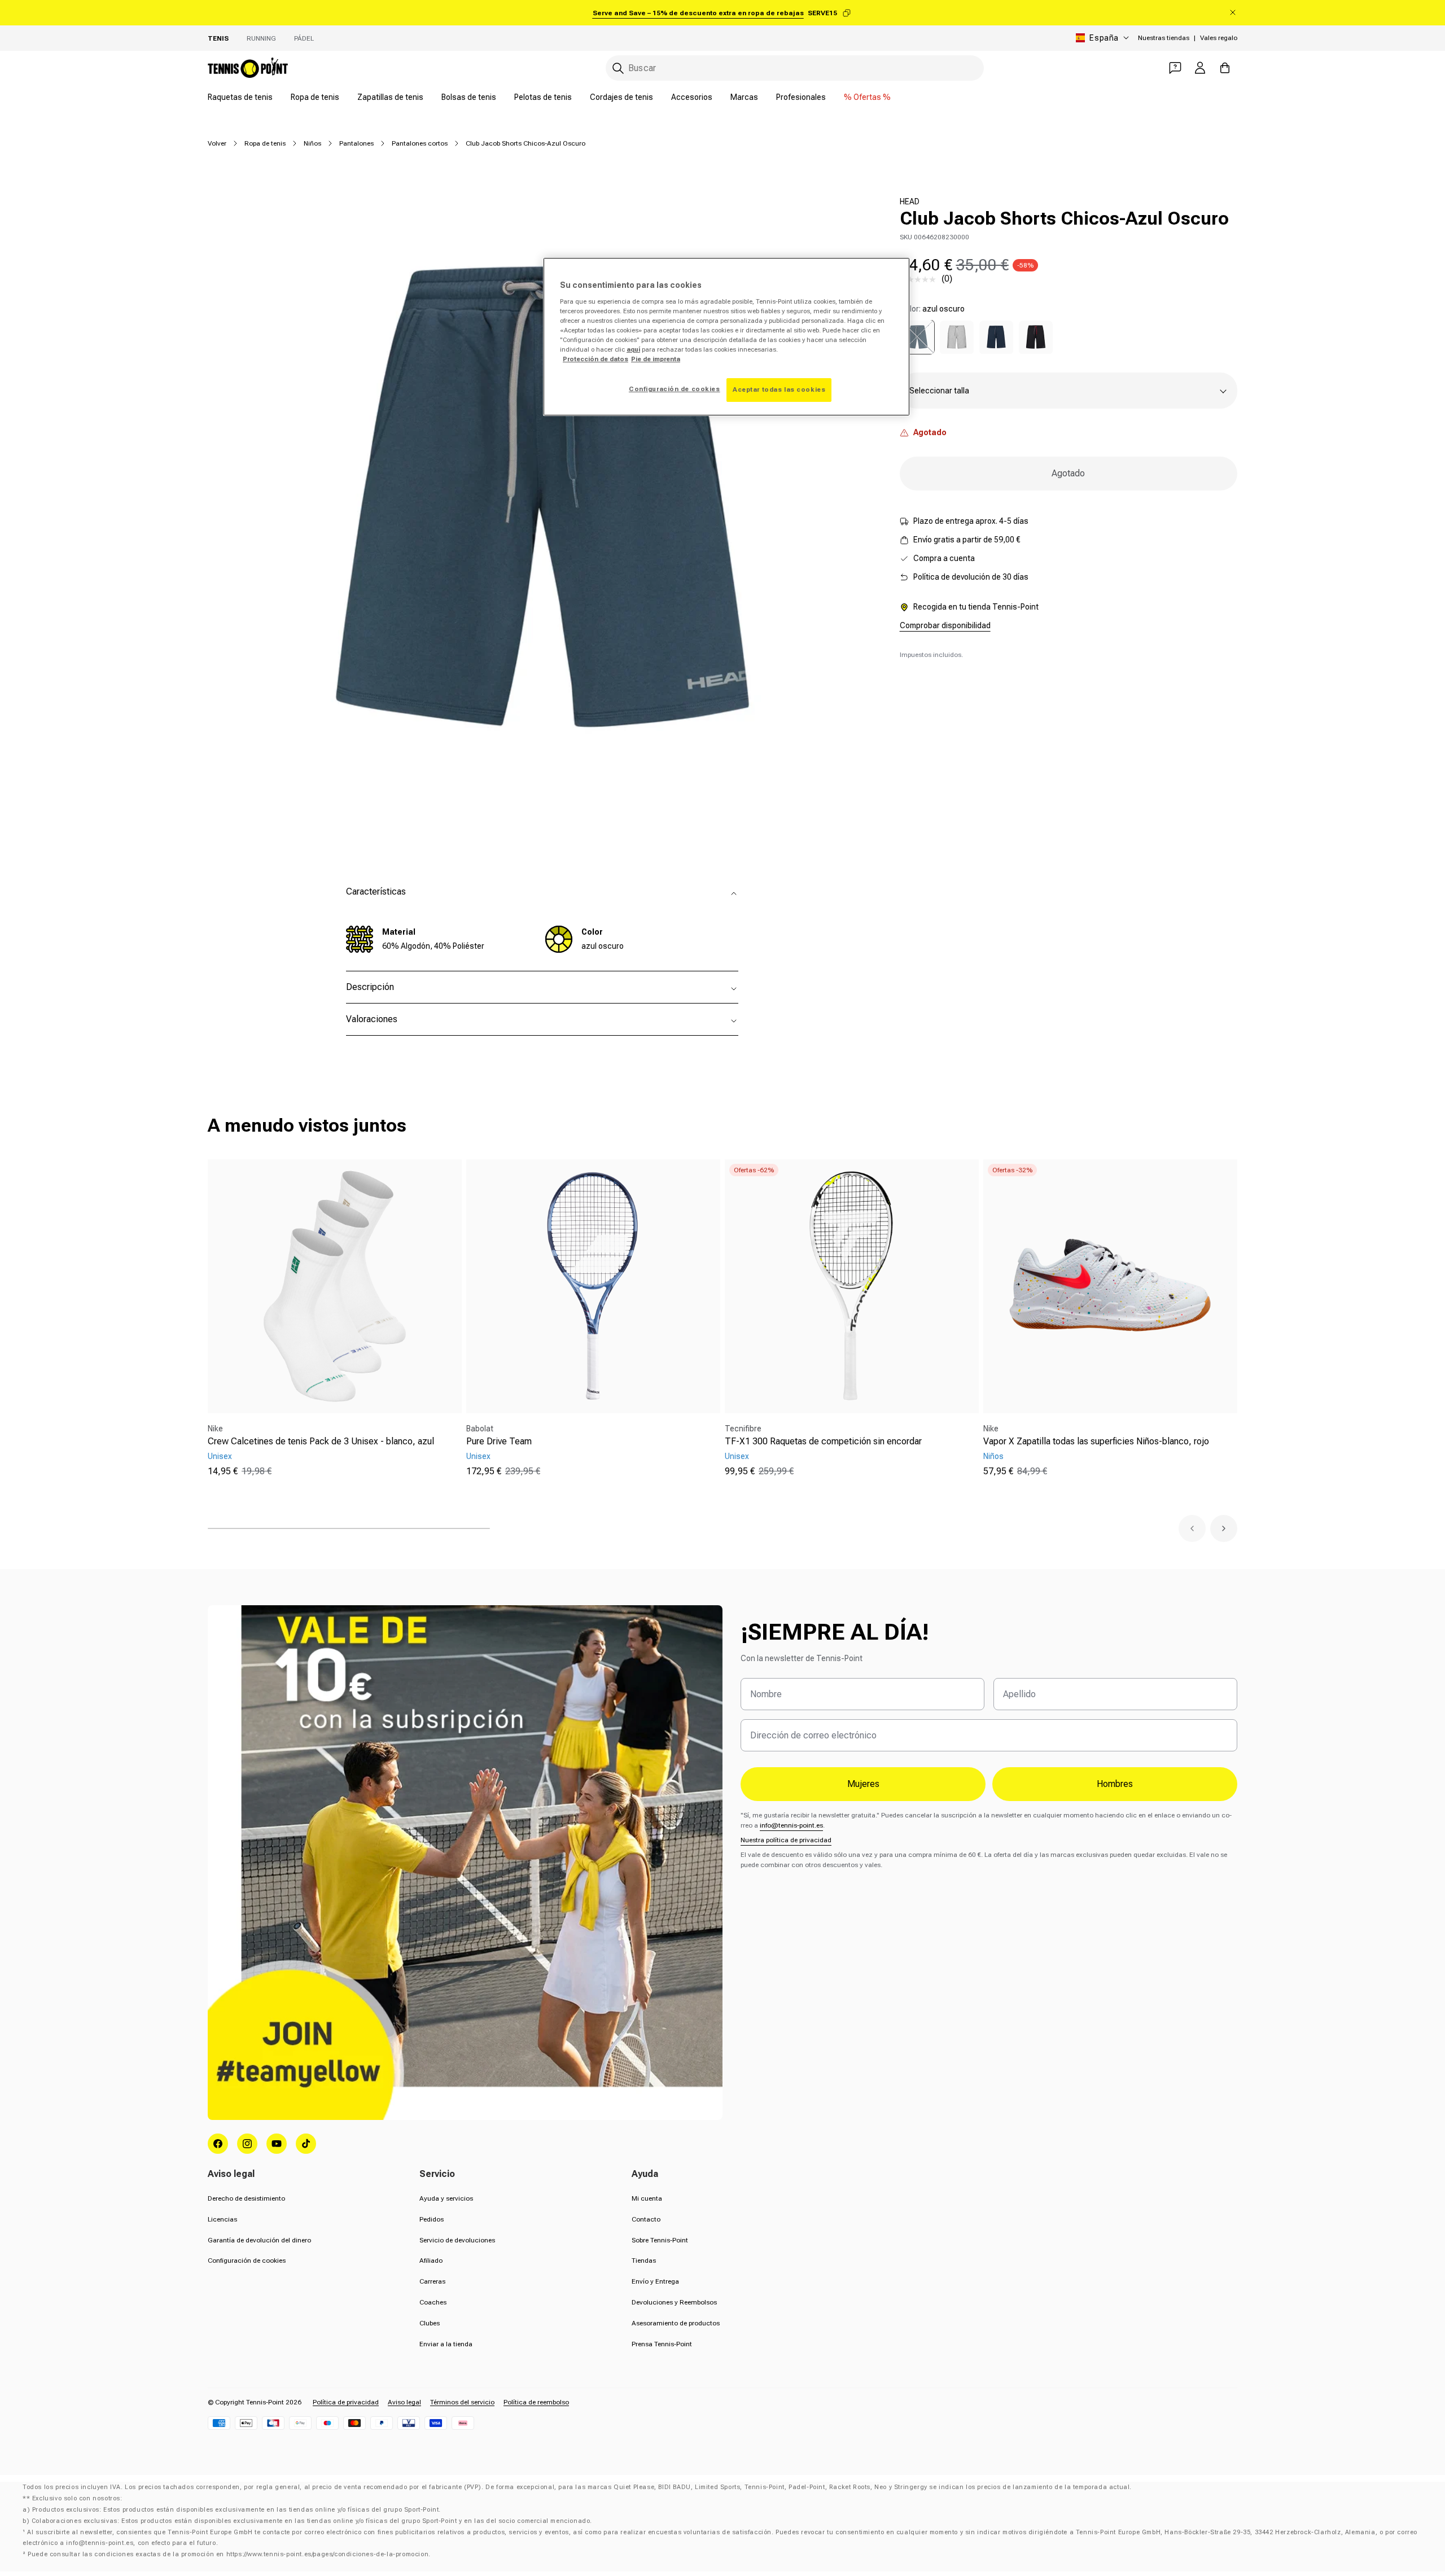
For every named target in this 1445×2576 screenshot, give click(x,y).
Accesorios (692, 97)
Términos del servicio (462, 2402)
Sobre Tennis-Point (660, 2240)
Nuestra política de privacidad (786, 1840)
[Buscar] (618, 68)
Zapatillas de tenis (390, 97)
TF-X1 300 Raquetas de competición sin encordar (823, 1441)
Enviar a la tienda (446, 2344)
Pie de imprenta (656, 359)
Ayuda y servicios (446, 2198)
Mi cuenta (647, 2198)
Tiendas (644, 2260)
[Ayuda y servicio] (1175, 68)
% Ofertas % (867, 97)
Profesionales (801, 97)
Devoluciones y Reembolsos (674, 2302)
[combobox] (795, 68)
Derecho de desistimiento (246, 2198)
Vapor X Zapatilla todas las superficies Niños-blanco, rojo (1096, 1441)
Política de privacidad (346, 2402)
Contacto (646, 2219)
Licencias (222, 2219)
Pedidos (432, 2219)
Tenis (218, 38)
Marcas (744, 97)
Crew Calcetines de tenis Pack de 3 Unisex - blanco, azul (321, 1441)
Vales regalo (1219, 38)
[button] (1192, 1528)
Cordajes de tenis (621, 97)
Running (261, 38)
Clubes (430, 2323)
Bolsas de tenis (469, 97)
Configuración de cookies (247, 2260)
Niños (312, 143)
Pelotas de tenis (543, 97)
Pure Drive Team (499, 1441)
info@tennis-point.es (791, 1825)
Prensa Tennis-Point (662, 2344)
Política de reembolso (536, 2402)
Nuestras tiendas (1164, 38)
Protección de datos (595, 359)
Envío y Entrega (655, 2281)
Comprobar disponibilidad (945, 626)
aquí (633, 349)
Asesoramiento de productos (676, 2323)
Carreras (432, 2281)
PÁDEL (304, 38)
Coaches (433, 2302)
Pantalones (356, 143)
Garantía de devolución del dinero (259, 2240)
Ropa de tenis (315, 97)
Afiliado (431, 2260)
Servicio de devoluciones (457, 2240)
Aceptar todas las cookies (779, 389)
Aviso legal (404, 2402)
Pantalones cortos (420, 143)
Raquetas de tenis (240, 97)
